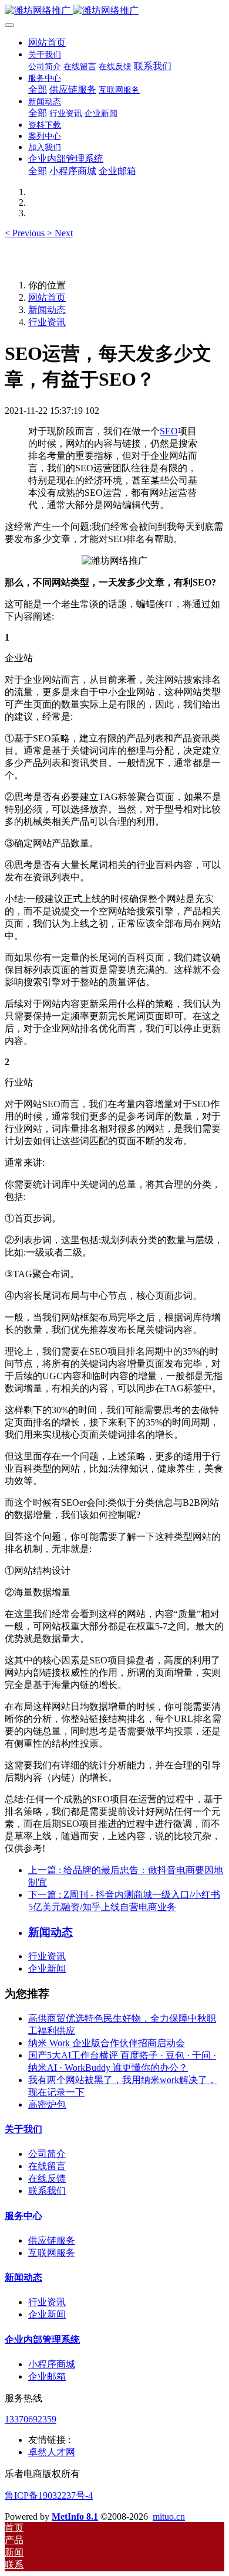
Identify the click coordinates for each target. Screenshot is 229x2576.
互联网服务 (52, 2253)
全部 (38, 89)
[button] (26, 233)
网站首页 (47, 42)
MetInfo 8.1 (75, 2517)
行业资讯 (47, 322)
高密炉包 (47, 2104)
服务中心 (23, 2216)
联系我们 (47, 2191)
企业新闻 (47, 1968)
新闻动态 (47, 310)
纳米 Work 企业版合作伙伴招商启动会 (107, 2043)
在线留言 (47, 2166)
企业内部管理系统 (42, 2340)
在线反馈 (47, 2178)
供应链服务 (52, 2240)
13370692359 (31, 2419)
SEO (169, 431)
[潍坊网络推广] (114, 11)
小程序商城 (52, 2364)
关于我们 (23, 2129)
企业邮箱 (47, 2376)
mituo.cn (169, 2517)
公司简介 (47, 2154)
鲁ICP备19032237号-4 (49, 2495)
